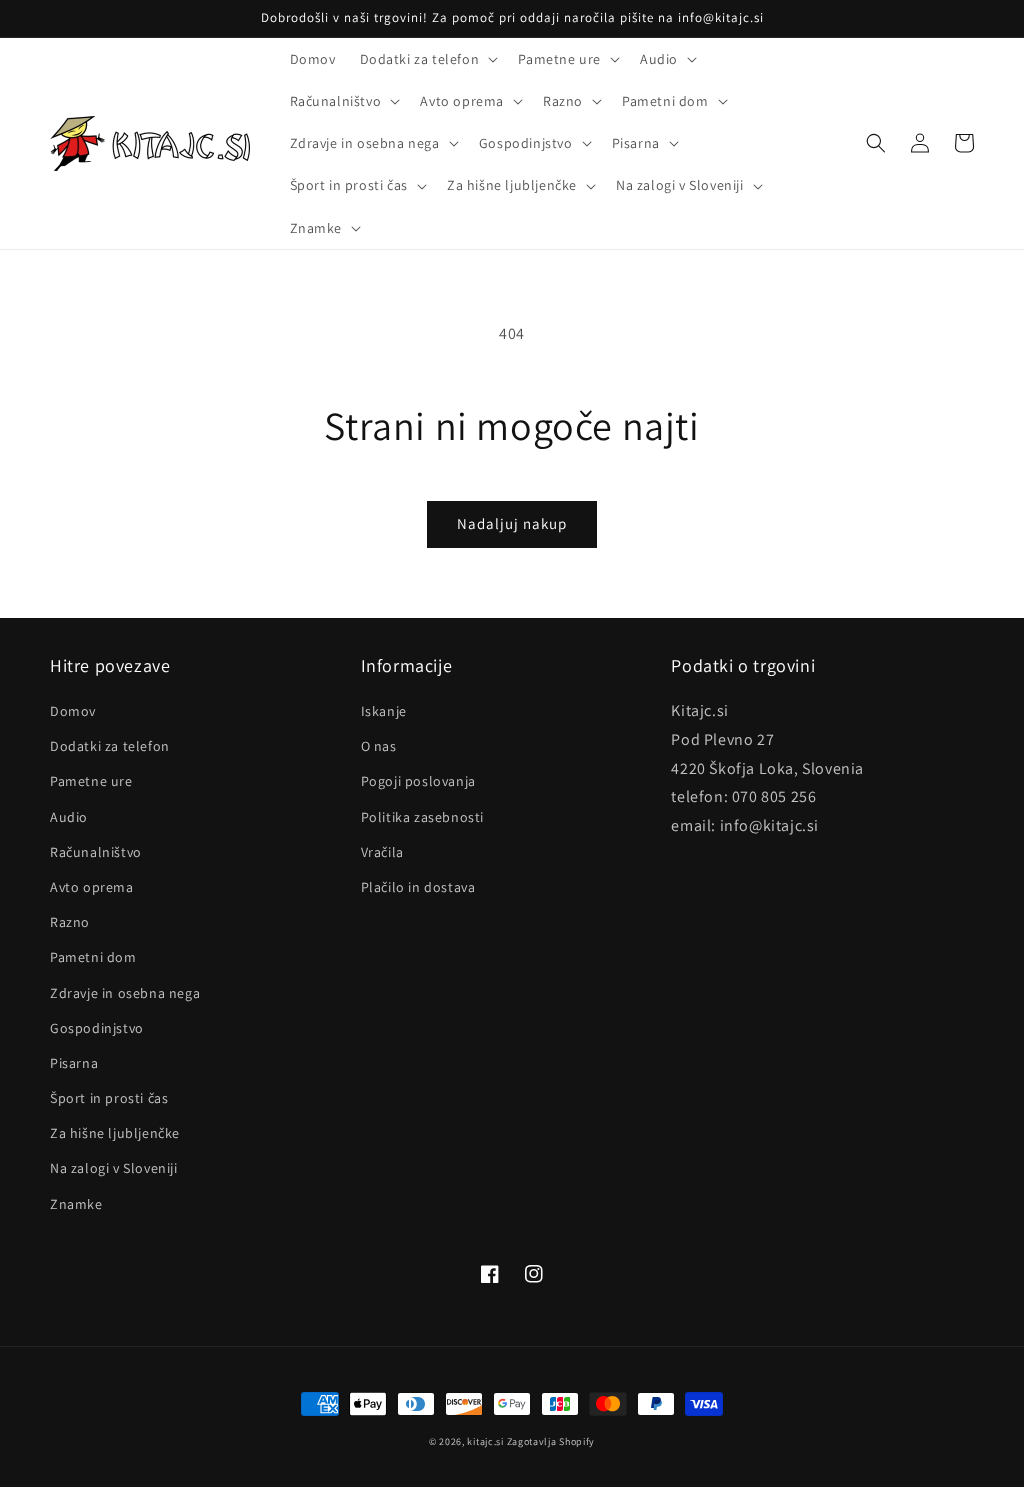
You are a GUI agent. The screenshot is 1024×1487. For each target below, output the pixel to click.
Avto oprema (92, 887)
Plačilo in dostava (418, 887)
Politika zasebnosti (422, 817)
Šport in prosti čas (109, 1098)
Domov (73, 711)
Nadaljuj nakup (512, 523)
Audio (69, 817)
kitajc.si (485, 1441)
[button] (427, 59)
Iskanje (384, 711)
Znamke (76, 1204)
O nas (379, 746)
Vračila (382, 852)
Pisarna (74, 1063)
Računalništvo (96, 852)
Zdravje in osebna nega (125, 993)
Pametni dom (93, 957)
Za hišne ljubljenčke (115, 1133)
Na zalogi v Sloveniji (114, 1168)
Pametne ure (91, 781)
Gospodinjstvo (97, 1028)
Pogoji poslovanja (418, 781)
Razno (70, 922)
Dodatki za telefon (110, 746)
